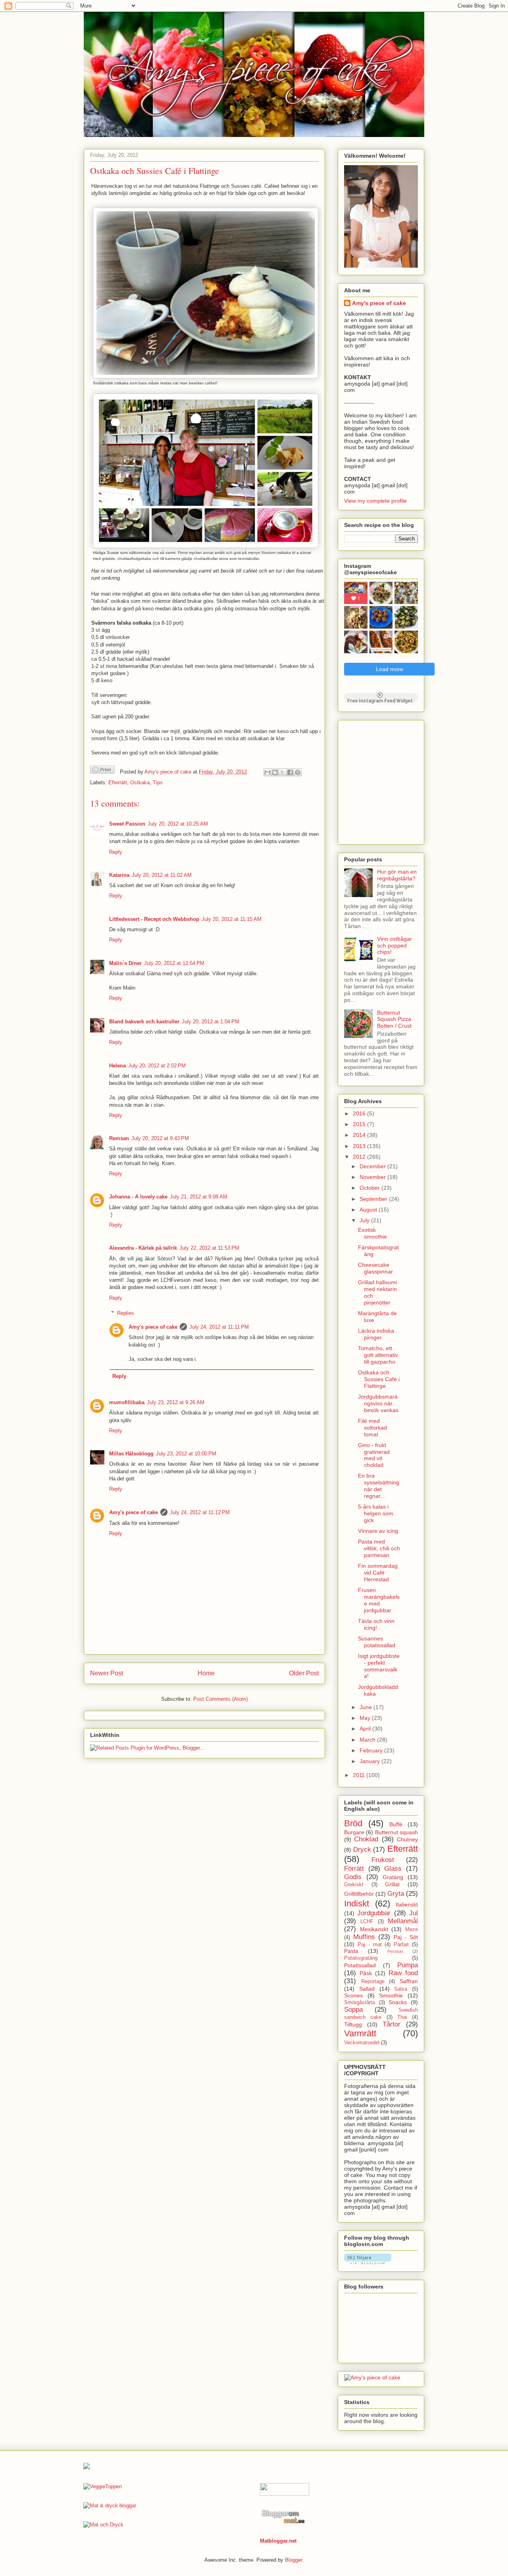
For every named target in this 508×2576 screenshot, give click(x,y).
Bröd (353, 1823)
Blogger (293, 2560)
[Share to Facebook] (290, 772)
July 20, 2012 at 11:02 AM (162, 875)
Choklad (366, 1839)
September (374, 1199)
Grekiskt (354, 1885)
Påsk (366, 1973)
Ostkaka (140, 782)
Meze (412, 1930)
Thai (402, 2017)
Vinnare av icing (378, 1531)
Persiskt (395, 1951)
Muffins (364, 1937)
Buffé (396, 1824)
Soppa (353, 2010)
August (369, 1210)
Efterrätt (118, 782)
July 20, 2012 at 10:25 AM (178, 824)
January (370, 1761)
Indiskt (357, 1904)
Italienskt (407, 1905)
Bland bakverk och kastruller (144, 1022)
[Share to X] (283, 772)
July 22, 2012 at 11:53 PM (209, 1248)
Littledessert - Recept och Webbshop (154, 919)
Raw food (403, 1973)
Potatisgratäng (361, 1958)
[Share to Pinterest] (298, 772)
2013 (360, 1146)
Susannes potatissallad (377, 1642)
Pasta (351, 1951)
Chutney (407, 1839)
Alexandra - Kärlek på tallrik (143, 1248)
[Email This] (267, 772)
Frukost (383, 1860)
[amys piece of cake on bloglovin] (368, 2262)
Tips (158, 782)
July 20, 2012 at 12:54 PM (174, 963)
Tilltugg (353, 2024)
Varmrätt (360, 2033)
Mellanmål (403, 1921)
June (367, 1707)
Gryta (396, 1894)
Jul (414, 1913)
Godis (353, 1877)
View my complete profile (375, 501)
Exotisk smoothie (372, 1233)
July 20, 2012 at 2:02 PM (157, 1066)
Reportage (373, 1982)
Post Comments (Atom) (220, 1699)
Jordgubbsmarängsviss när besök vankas (378, 1403)
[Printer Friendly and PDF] (102, 771)
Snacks (398, 2002)
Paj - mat (370, 1945)
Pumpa (408, 1965)
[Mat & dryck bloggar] (110, 2506)
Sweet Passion (127, 824)
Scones (353, 1995)
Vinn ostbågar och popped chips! (394, 945)
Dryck (362, 1850)
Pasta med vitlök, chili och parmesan (379, 1548)
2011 (360, 1775)
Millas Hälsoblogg (131, 1454)
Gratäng (393, 1877)
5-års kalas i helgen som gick (376, 1513)
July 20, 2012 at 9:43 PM (160, 1138)
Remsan (119, 1138)
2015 (360, 1124)
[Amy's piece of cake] (372, 2377)
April (366, 1729)
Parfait (401, 1945)
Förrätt (354, 1869)
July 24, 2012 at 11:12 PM (200, 1512)
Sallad (367, 1989)
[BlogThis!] (275, 772)
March (368, 1740)
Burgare (354, 1832)
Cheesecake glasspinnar (375, 1268)
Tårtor (392, 2024)
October (370, 1188)
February (372, 1750)
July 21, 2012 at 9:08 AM (199, 1197)
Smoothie (391, 1995)
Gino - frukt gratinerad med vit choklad (374, 1455)
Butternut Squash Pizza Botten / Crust (394, 1019)
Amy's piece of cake (153, 1327)
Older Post (304, 1673)
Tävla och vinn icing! (376, 1624)
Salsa (401, 1989)
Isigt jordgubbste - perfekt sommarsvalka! (379, 1666)
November (373, 1177)
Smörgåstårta (360, 2003)
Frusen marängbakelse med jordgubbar (379, 1600)
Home (206, 1673)
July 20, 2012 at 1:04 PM (211, 1022)
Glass (393, 1869)
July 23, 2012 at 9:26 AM (176, 1402)
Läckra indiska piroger (376, 1334)
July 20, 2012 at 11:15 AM (232, 919)
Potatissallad (360, 1965)
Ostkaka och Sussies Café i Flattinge (379, 1379)
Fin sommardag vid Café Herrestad (378, 1573)
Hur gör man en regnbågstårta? (397, 875)
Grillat (392, 1884)
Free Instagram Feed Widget (380, 700)
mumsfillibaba (127, 1402)
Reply (116, 852)
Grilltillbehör (359, 1894)
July (365, 1220)
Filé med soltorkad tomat (372, 1428)
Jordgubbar (374, 1913)
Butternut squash (396, 1832)
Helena (117, 1066)
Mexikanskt (374, 1929)
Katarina (119, 875)
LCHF (367, 1922)
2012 (360, 1157)
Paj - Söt (406, 1937)
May (366, 1718)
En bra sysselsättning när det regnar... (379, 1486)
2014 (360, 1135)
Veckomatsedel (362, 2043)
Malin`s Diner (125, 963)
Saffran (409, 1981)
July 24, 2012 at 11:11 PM (219, 1327)
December (373, 1166)
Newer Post (107, 1673)
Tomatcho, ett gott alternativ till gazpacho (378, 1355)
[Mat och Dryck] (103, 2525)
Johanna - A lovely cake (138, 1197)
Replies (126, 1313)
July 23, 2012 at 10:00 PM (186, 1454)
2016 (360, 1113)
